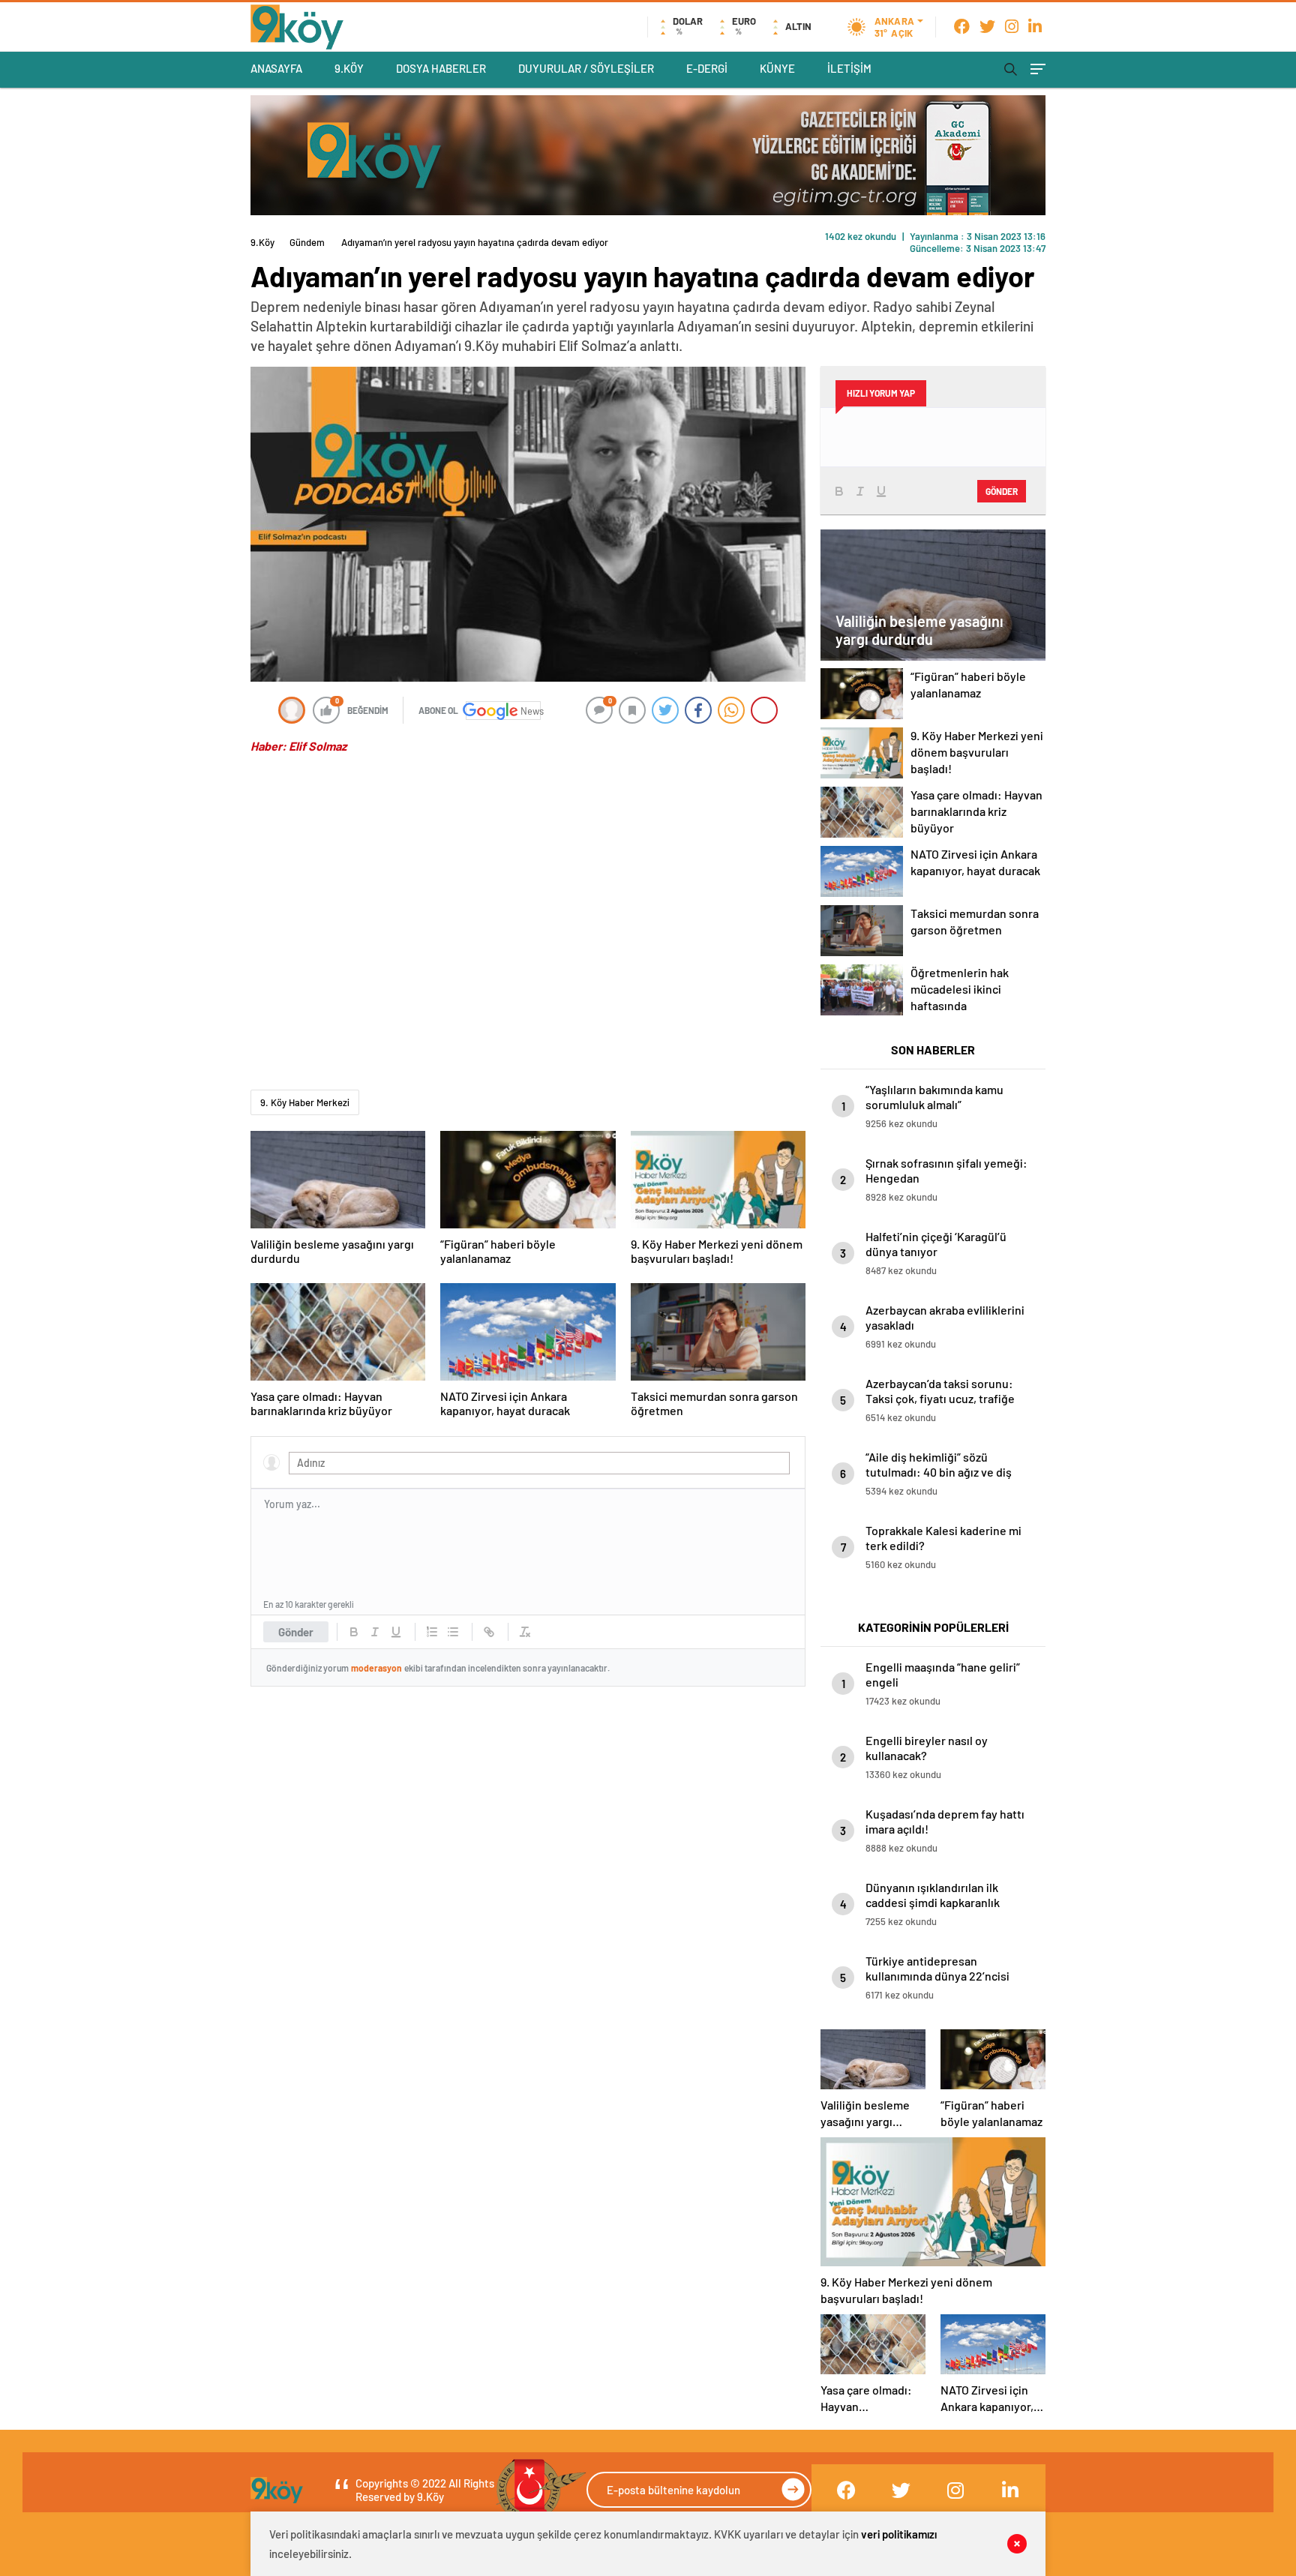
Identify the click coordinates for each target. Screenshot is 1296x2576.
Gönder (296, 1632)
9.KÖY (349, 68)
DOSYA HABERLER (441, 68)
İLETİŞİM (849, 68)
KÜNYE (777, 68)
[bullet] (453, 1632)
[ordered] (432, 1632)
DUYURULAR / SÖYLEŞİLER (586, 68)
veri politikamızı (899, 2534)
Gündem (307, 242)
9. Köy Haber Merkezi (305, 1102)
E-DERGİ (707, 68)
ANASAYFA (276, 68)
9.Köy (262, 242)
